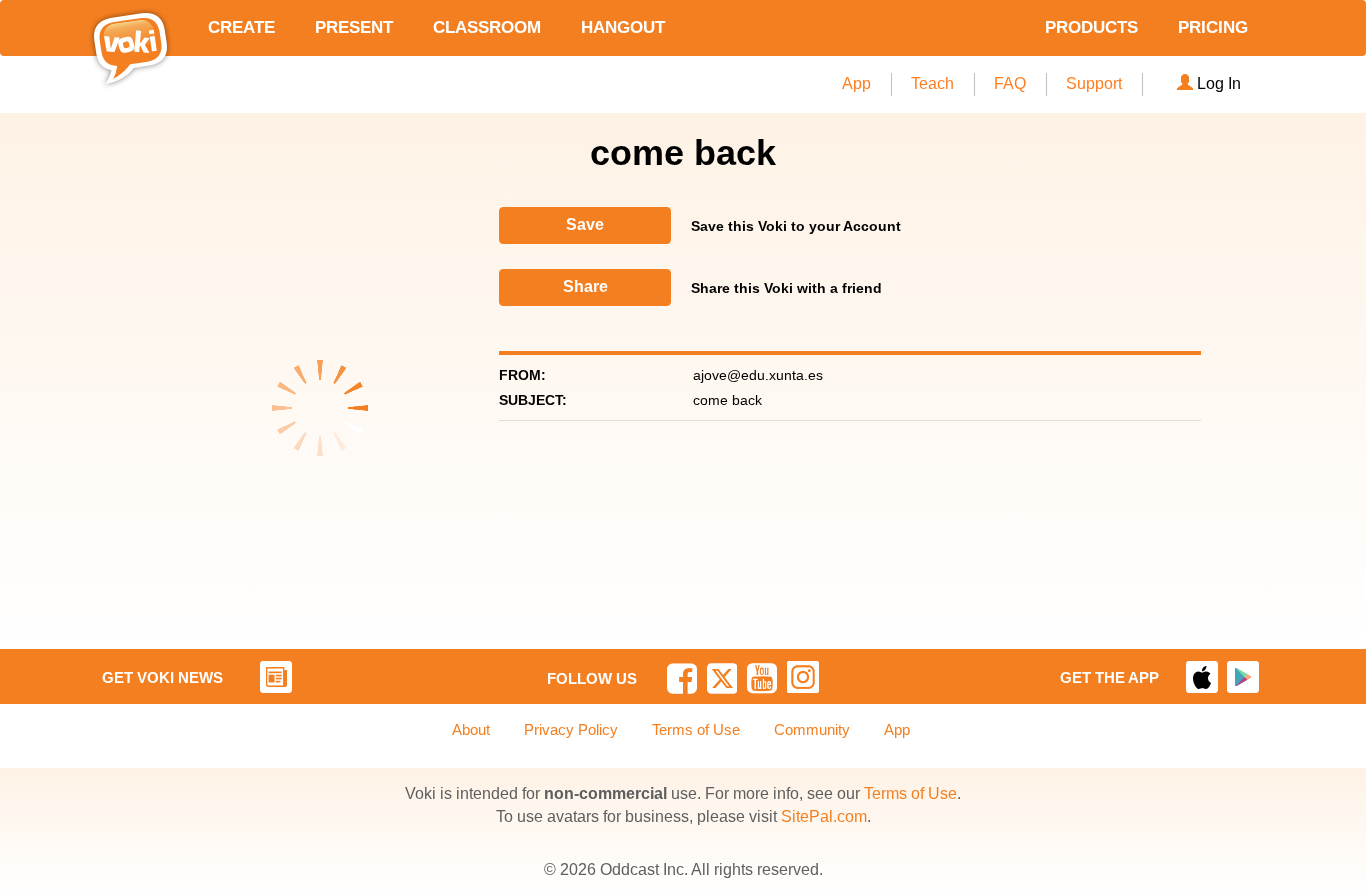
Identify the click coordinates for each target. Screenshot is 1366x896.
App (856, 83)
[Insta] (803, 677)
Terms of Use (696, 729)
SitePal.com (824, 816)
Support (1094, 83)
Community (812, 729)
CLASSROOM (487, 27)
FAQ (1010, 83)
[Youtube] (762, 678)
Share (585, 286)
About (471, 729)
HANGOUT (623, 27)
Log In (1219, 83)
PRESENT (354, 27)
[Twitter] (722, 678)
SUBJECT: (533, 400)
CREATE (241, 27)
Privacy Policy (571, 729)
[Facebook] (682, 678)
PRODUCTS (1091, 27)
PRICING (1213, 27)
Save (585, 224)
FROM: (522, 375)
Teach (932, 83)
